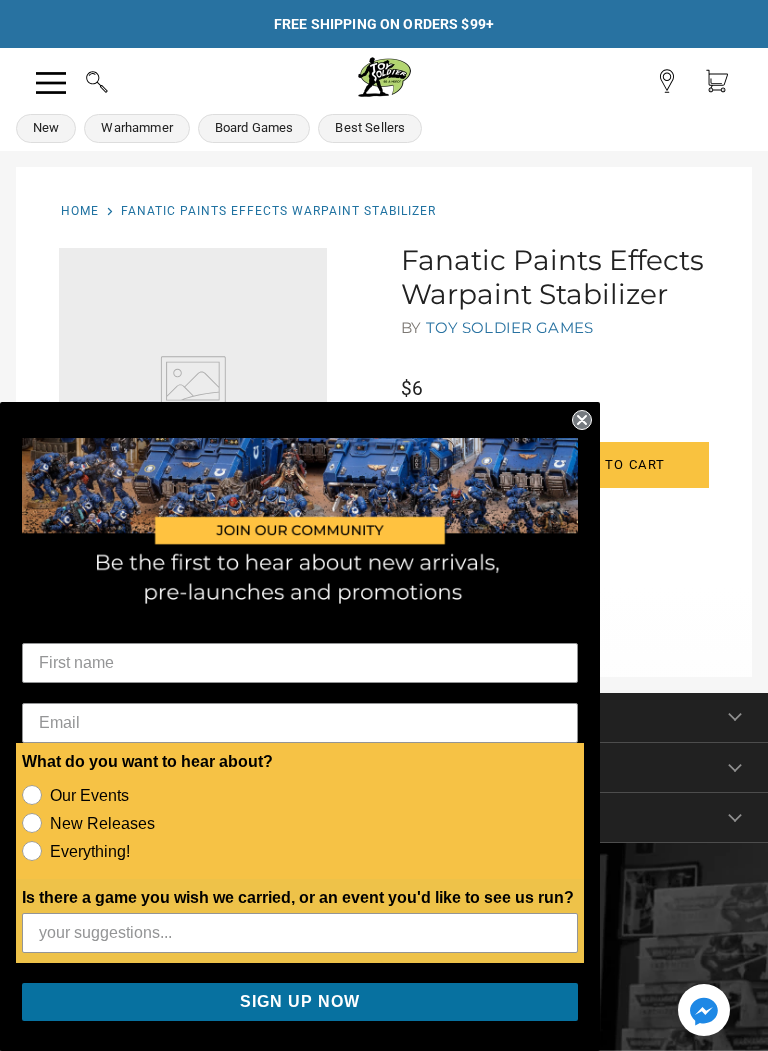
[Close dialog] (582, 420)
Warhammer (136, 127)
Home (80, 211)
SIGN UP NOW (300, 1001)
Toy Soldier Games (510, 327)
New (46, 127)
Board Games (254, 127)
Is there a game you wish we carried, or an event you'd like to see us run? (298, 897)
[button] (704, 1012)
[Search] (78, 79)
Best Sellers (370, 127)
